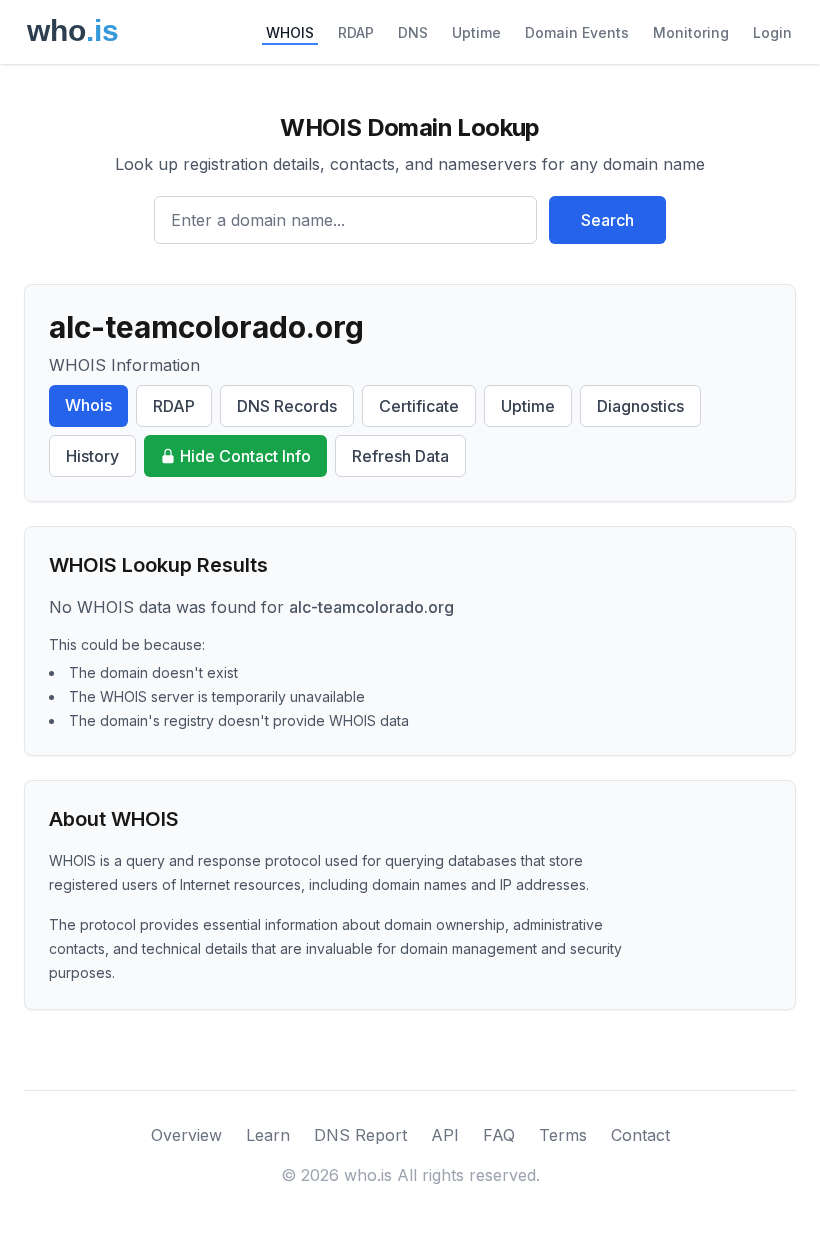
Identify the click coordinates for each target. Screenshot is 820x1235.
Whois (88, 405)
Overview (186, 1135)
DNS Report (360, 1135)
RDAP (356, 32)
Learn (268, 1135)
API (445, 1135)
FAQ (499, 1135)
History (92, 456)
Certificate (419, 406)
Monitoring (691, 32)
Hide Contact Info (245, 456)
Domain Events (577, 32)
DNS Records (287, 406)
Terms (563, 1135)
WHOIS (290, 32)
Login (772, 32)
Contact (640, 1135)
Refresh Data (400, 456)
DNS (413, 32)
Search (607, 220)
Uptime (476, 32)
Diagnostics (640, 406)
